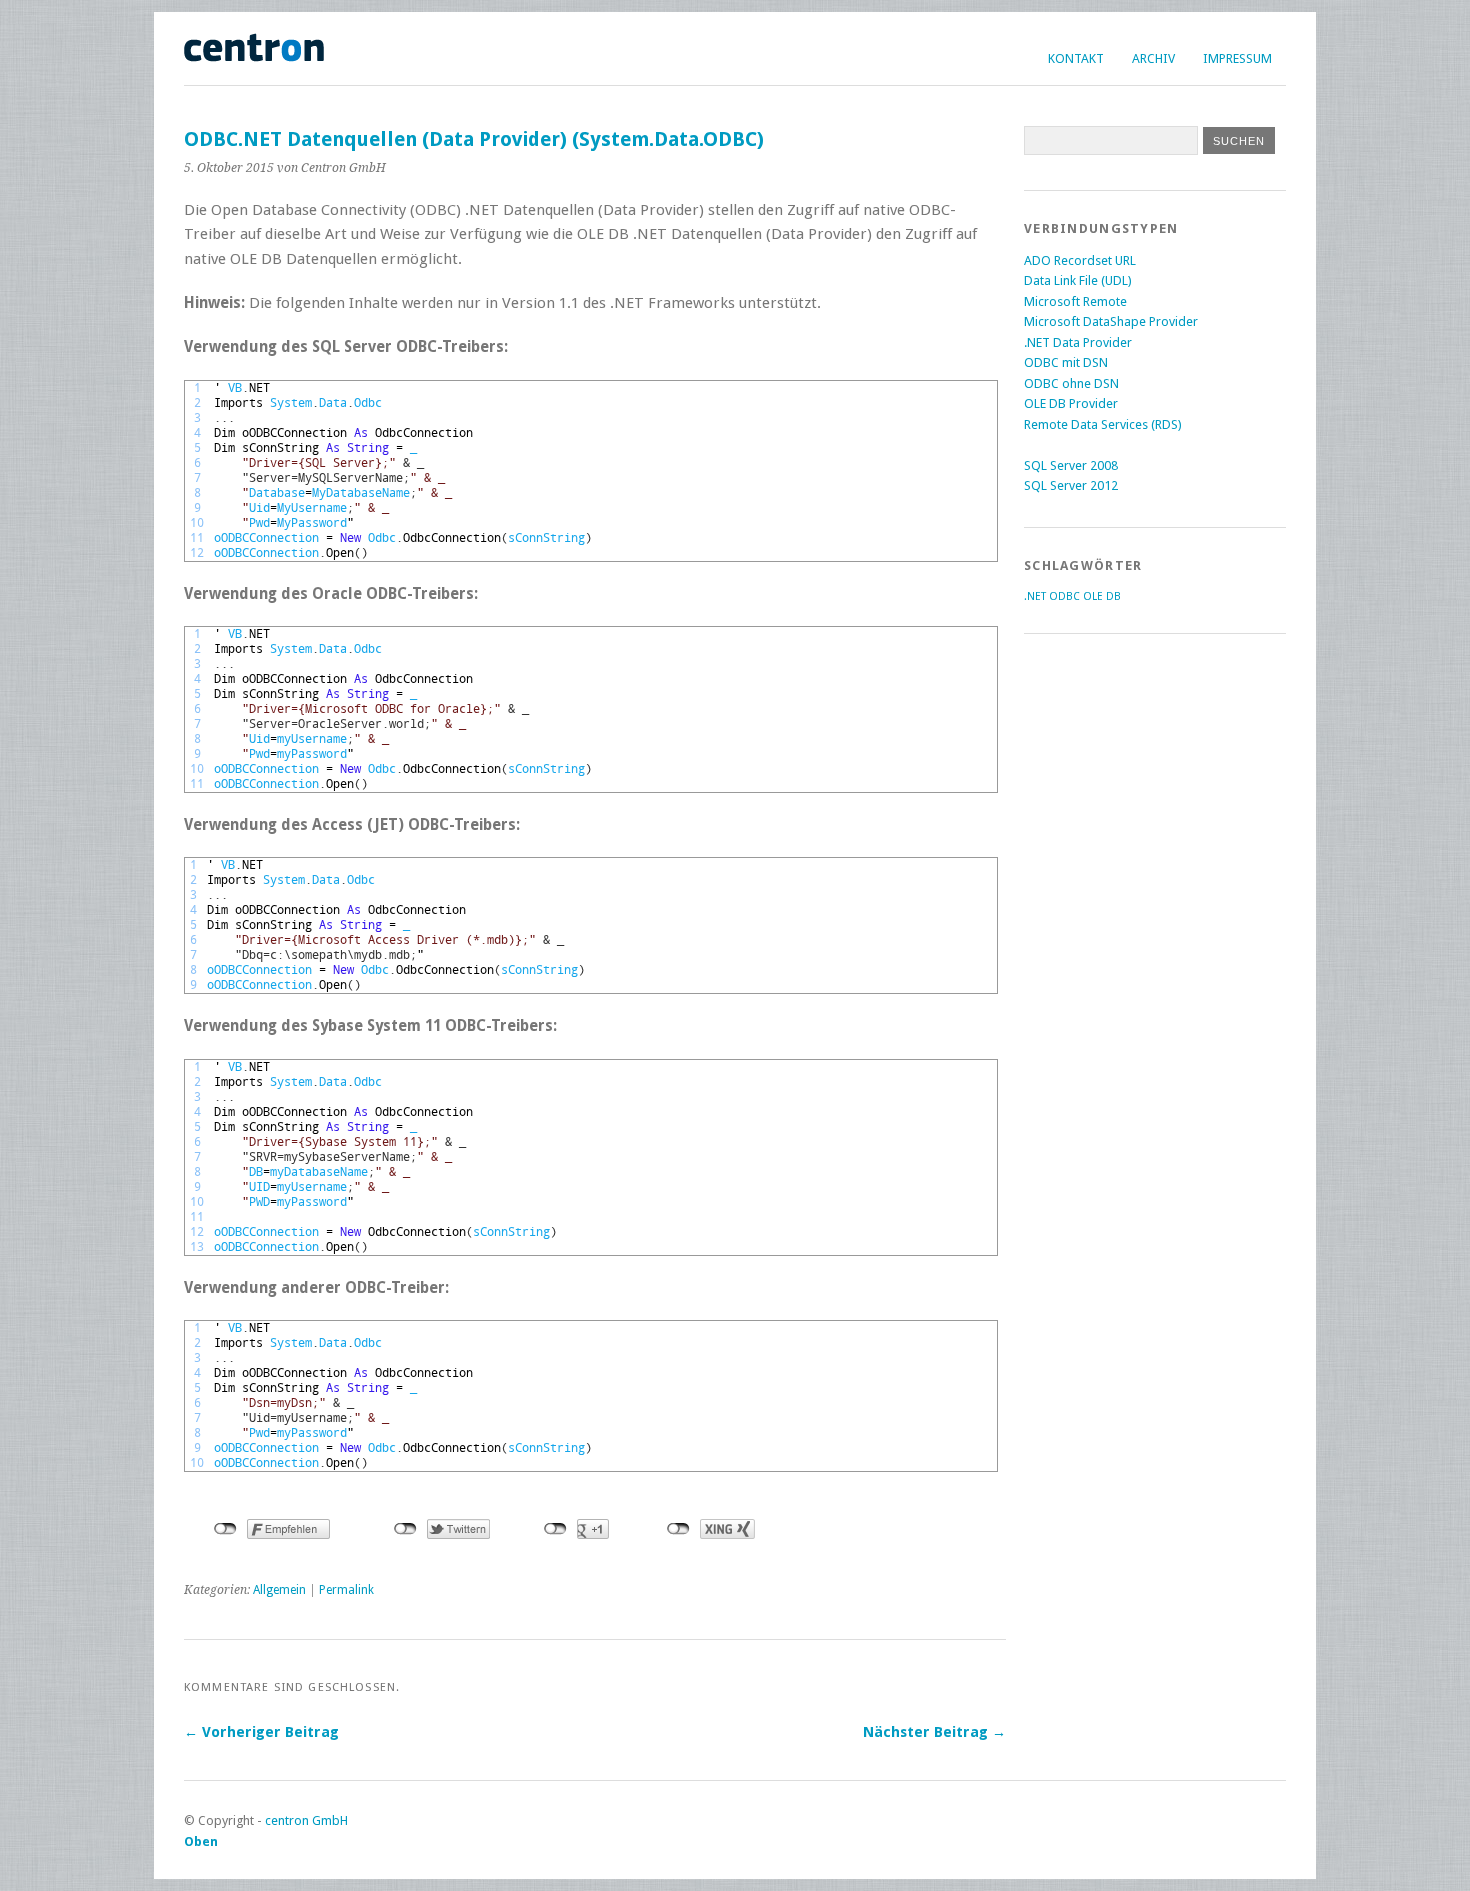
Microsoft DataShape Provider (1111, 321)
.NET (1035, 596)
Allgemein (279, 1590)
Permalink (346, 1590)
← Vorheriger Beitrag (261, 1732)
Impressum (1237, 58)
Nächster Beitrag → (934, 1732)
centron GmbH (306, 1820)
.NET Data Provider (1078, 342)
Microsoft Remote (1075, 301)
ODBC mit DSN (1066, 362)
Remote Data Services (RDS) (1103, 424)
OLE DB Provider (1071, 403)
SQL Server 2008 (1071, 465)
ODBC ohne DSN (1071, 383)
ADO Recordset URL (1080, 260)
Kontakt (1076, 58)
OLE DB (1102, 596)
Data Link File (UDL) (1078, 280)
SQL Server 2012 (1071, 485)
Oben (201, 1841)
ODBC (1064, 596)
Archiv (1153, 58)
